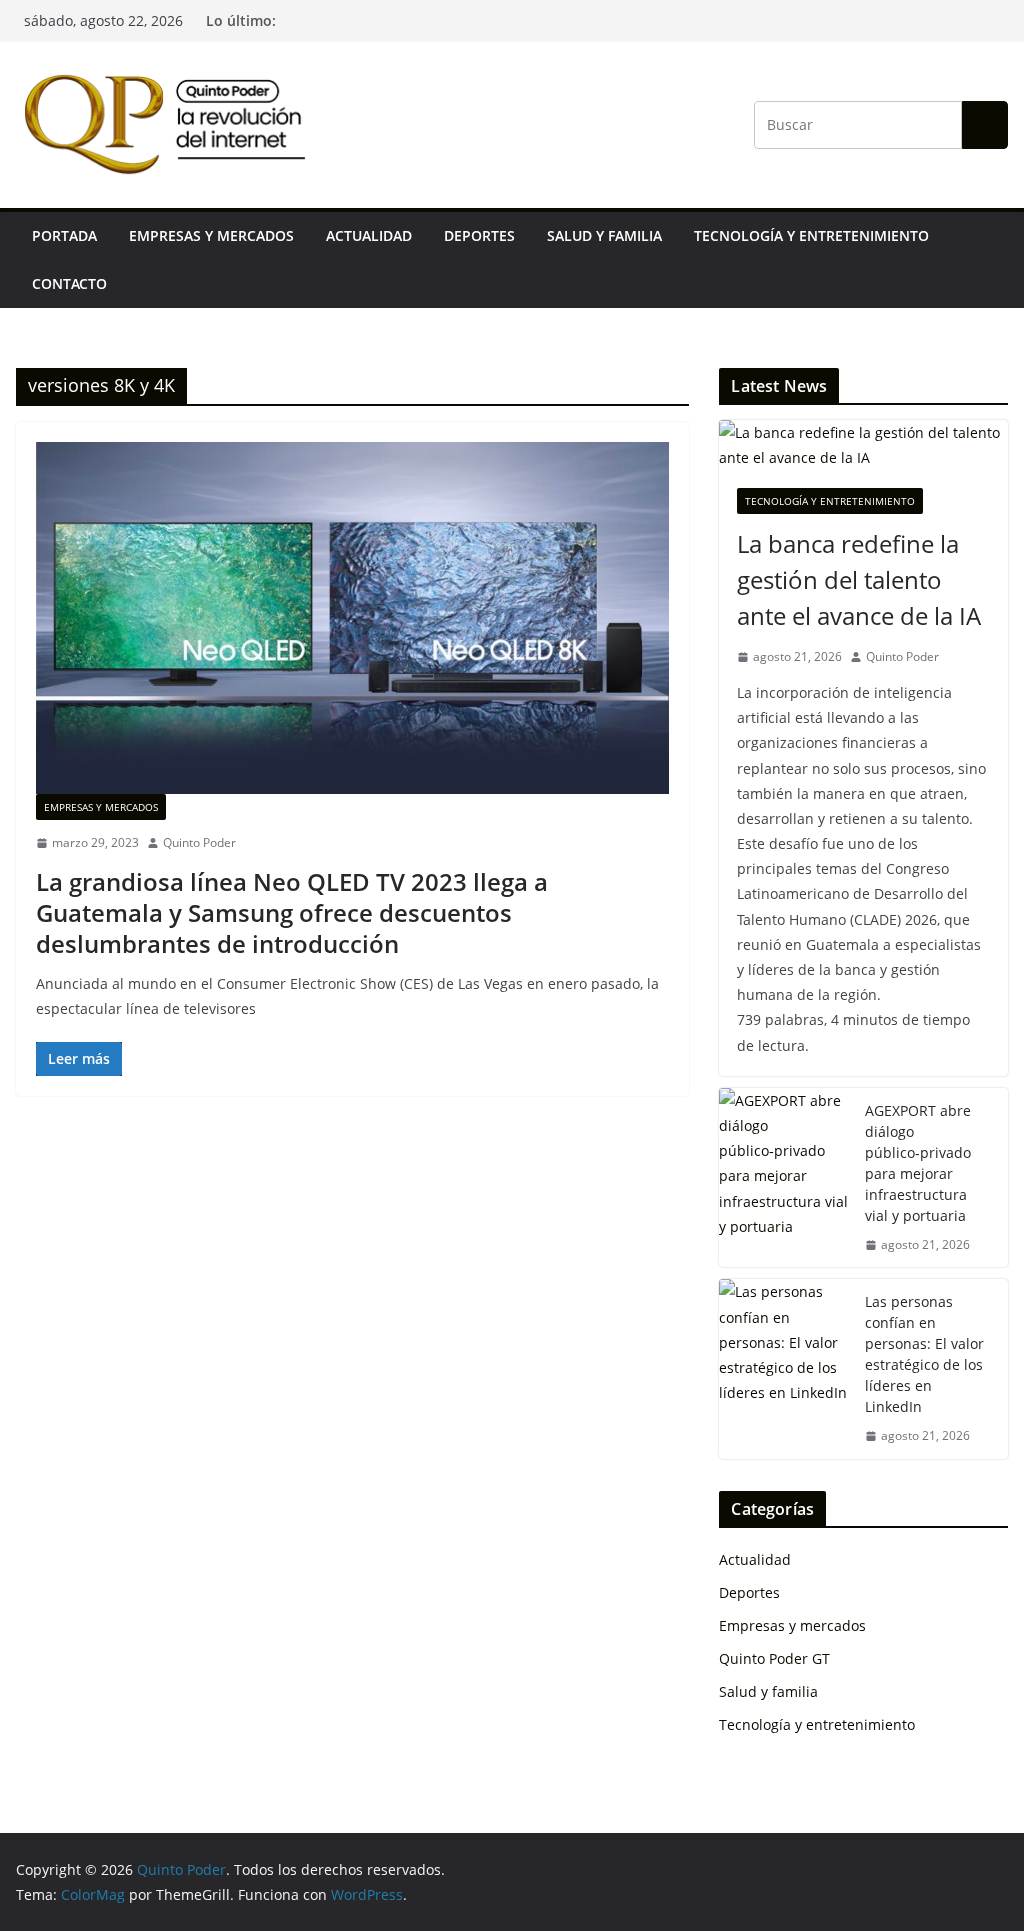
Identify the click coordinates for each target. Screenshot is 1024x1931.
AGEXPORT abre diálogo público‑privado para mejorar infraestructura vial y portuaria (918, 1163)
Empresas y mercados (211, 235)
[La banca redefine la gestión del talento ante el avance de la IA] (863, 445)
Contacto (69, 283)
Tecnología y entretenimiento (811, 235)
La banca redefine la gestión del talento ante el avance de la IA (859, 579)
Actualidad (369, 235)
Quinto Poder (199, 842)
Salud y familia (604, 235)
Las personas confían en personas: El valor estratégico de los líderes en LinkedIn (924, 1354)
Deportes (479, 235)
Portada (64, 235)
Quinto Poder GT (774, 1658)
